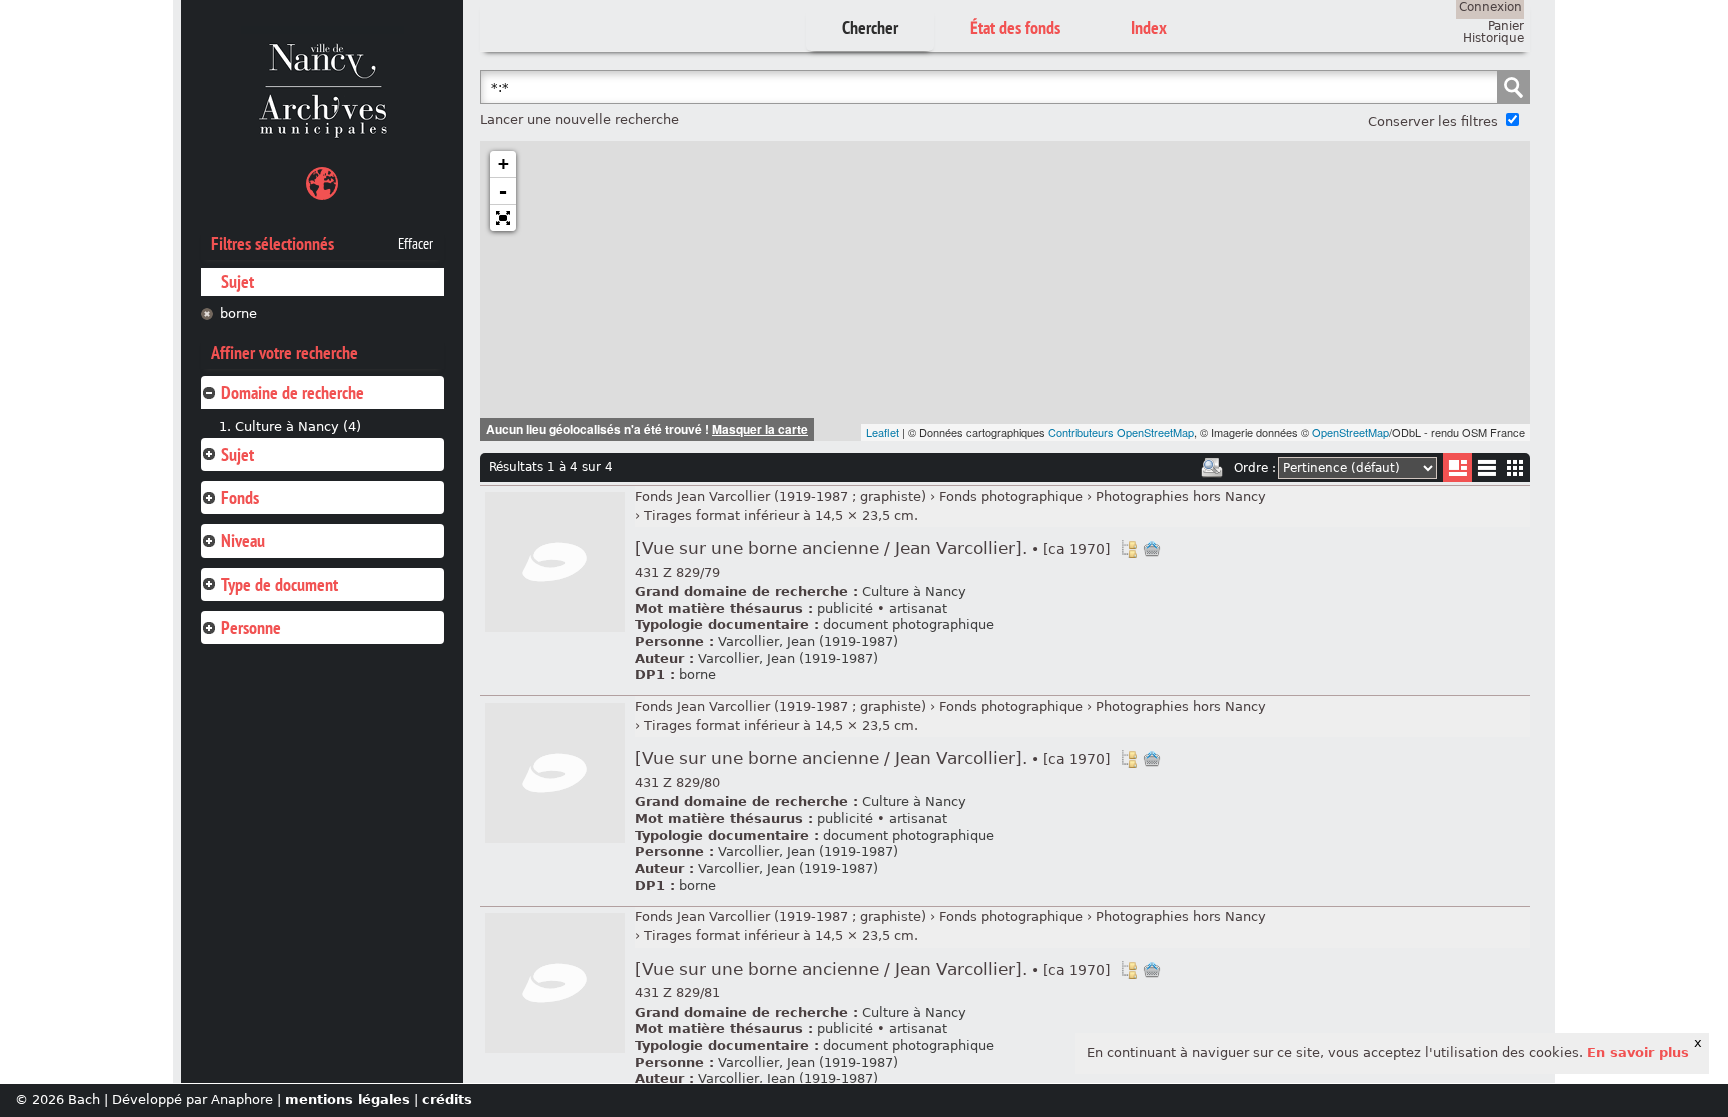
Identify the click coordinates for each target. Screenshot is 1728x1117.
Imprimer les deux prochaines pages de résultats (1212, 468)
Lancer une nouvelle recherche (579, 119)
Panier (1506, 26)
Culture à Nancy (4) (298, 426)
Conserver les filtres (1433, 121)
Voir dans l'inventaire (1129, 549)
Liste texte (1486, 471)
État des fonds (1015, 27)
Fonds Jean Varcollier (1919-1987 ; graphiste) (780, 496)
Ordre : (1255, 468)
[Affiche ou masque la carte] (322, 186)
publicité (845, 608)
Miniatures (1515, 467)
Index (1149, 27)
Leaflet (882, 432)
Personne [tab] (251, 627)
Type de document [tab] (279, 584)
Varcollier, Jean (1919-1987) (808, 641)
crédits (447, 1099)
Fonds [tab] (240, 497)
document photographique (908, 624)
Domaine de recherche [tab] (292, 392)
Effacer (415, 244)
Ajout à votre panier (1152, 549)
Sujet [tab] (237, 454)
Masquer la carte (760, 429)
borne (238, 313)
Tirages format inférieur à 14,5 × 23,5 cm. (781, 515)
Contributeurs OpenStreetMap (1121, 432)
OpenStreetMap (1350, 432)
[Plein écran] (503, 218)
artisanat (918, 608)
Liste (1457, 467)
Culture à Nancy (914, 591)
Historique (1493, 38)
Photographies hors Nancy (1181, 496)
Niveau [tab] (243, 540)
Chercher (870, 27)
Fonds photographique (1011, 496)
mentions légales (347, 1099)
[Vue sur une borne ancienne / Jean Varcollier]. (872, 548)
